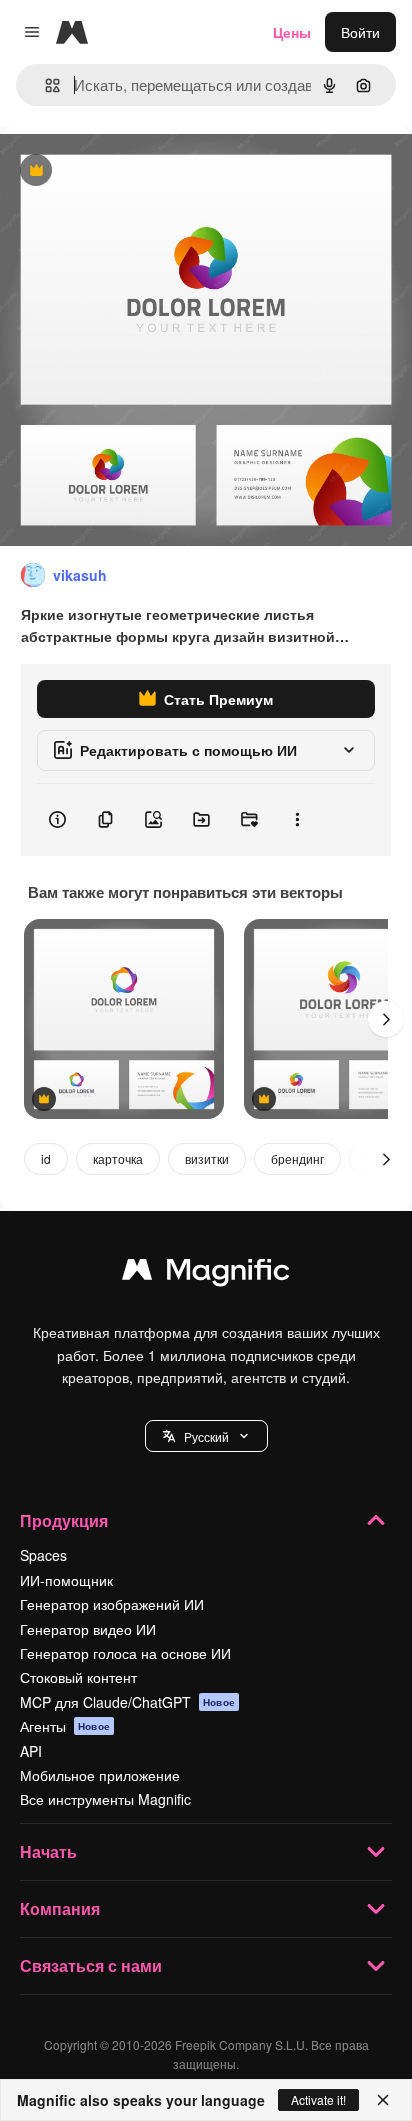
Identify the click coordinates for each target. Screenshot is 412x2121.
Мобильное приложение (100, 1775)
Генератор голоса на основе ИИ (125, 1653)
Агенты (65, 1726)
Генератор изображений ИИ (112, 1604)
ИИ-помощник (66, 1580)
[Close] (383, 2100)
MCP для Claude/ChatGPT (127, 1702)
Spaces (43, 1555)
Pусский (206, 1436)
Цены (292, 32)
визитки (207, 1158)
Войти (360, 32)
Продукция (64, 1520)
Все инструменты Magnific (105, 1799)
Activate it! (318, 2099)
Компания (60, 1908)
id (46, 1158)
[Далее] (386, 1019)
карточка (118, 1158)
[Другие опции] (297, 820)
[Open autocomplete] (44, 85)
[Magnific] (206, 1274)
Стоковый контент (78, 1677)
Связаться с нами (91, 1965)
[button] (206, 1436)
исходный (134, 171)
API (31, 1751)
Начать (48, 1851)
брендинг (297, 1158)
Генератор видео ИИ (88, 1629)
